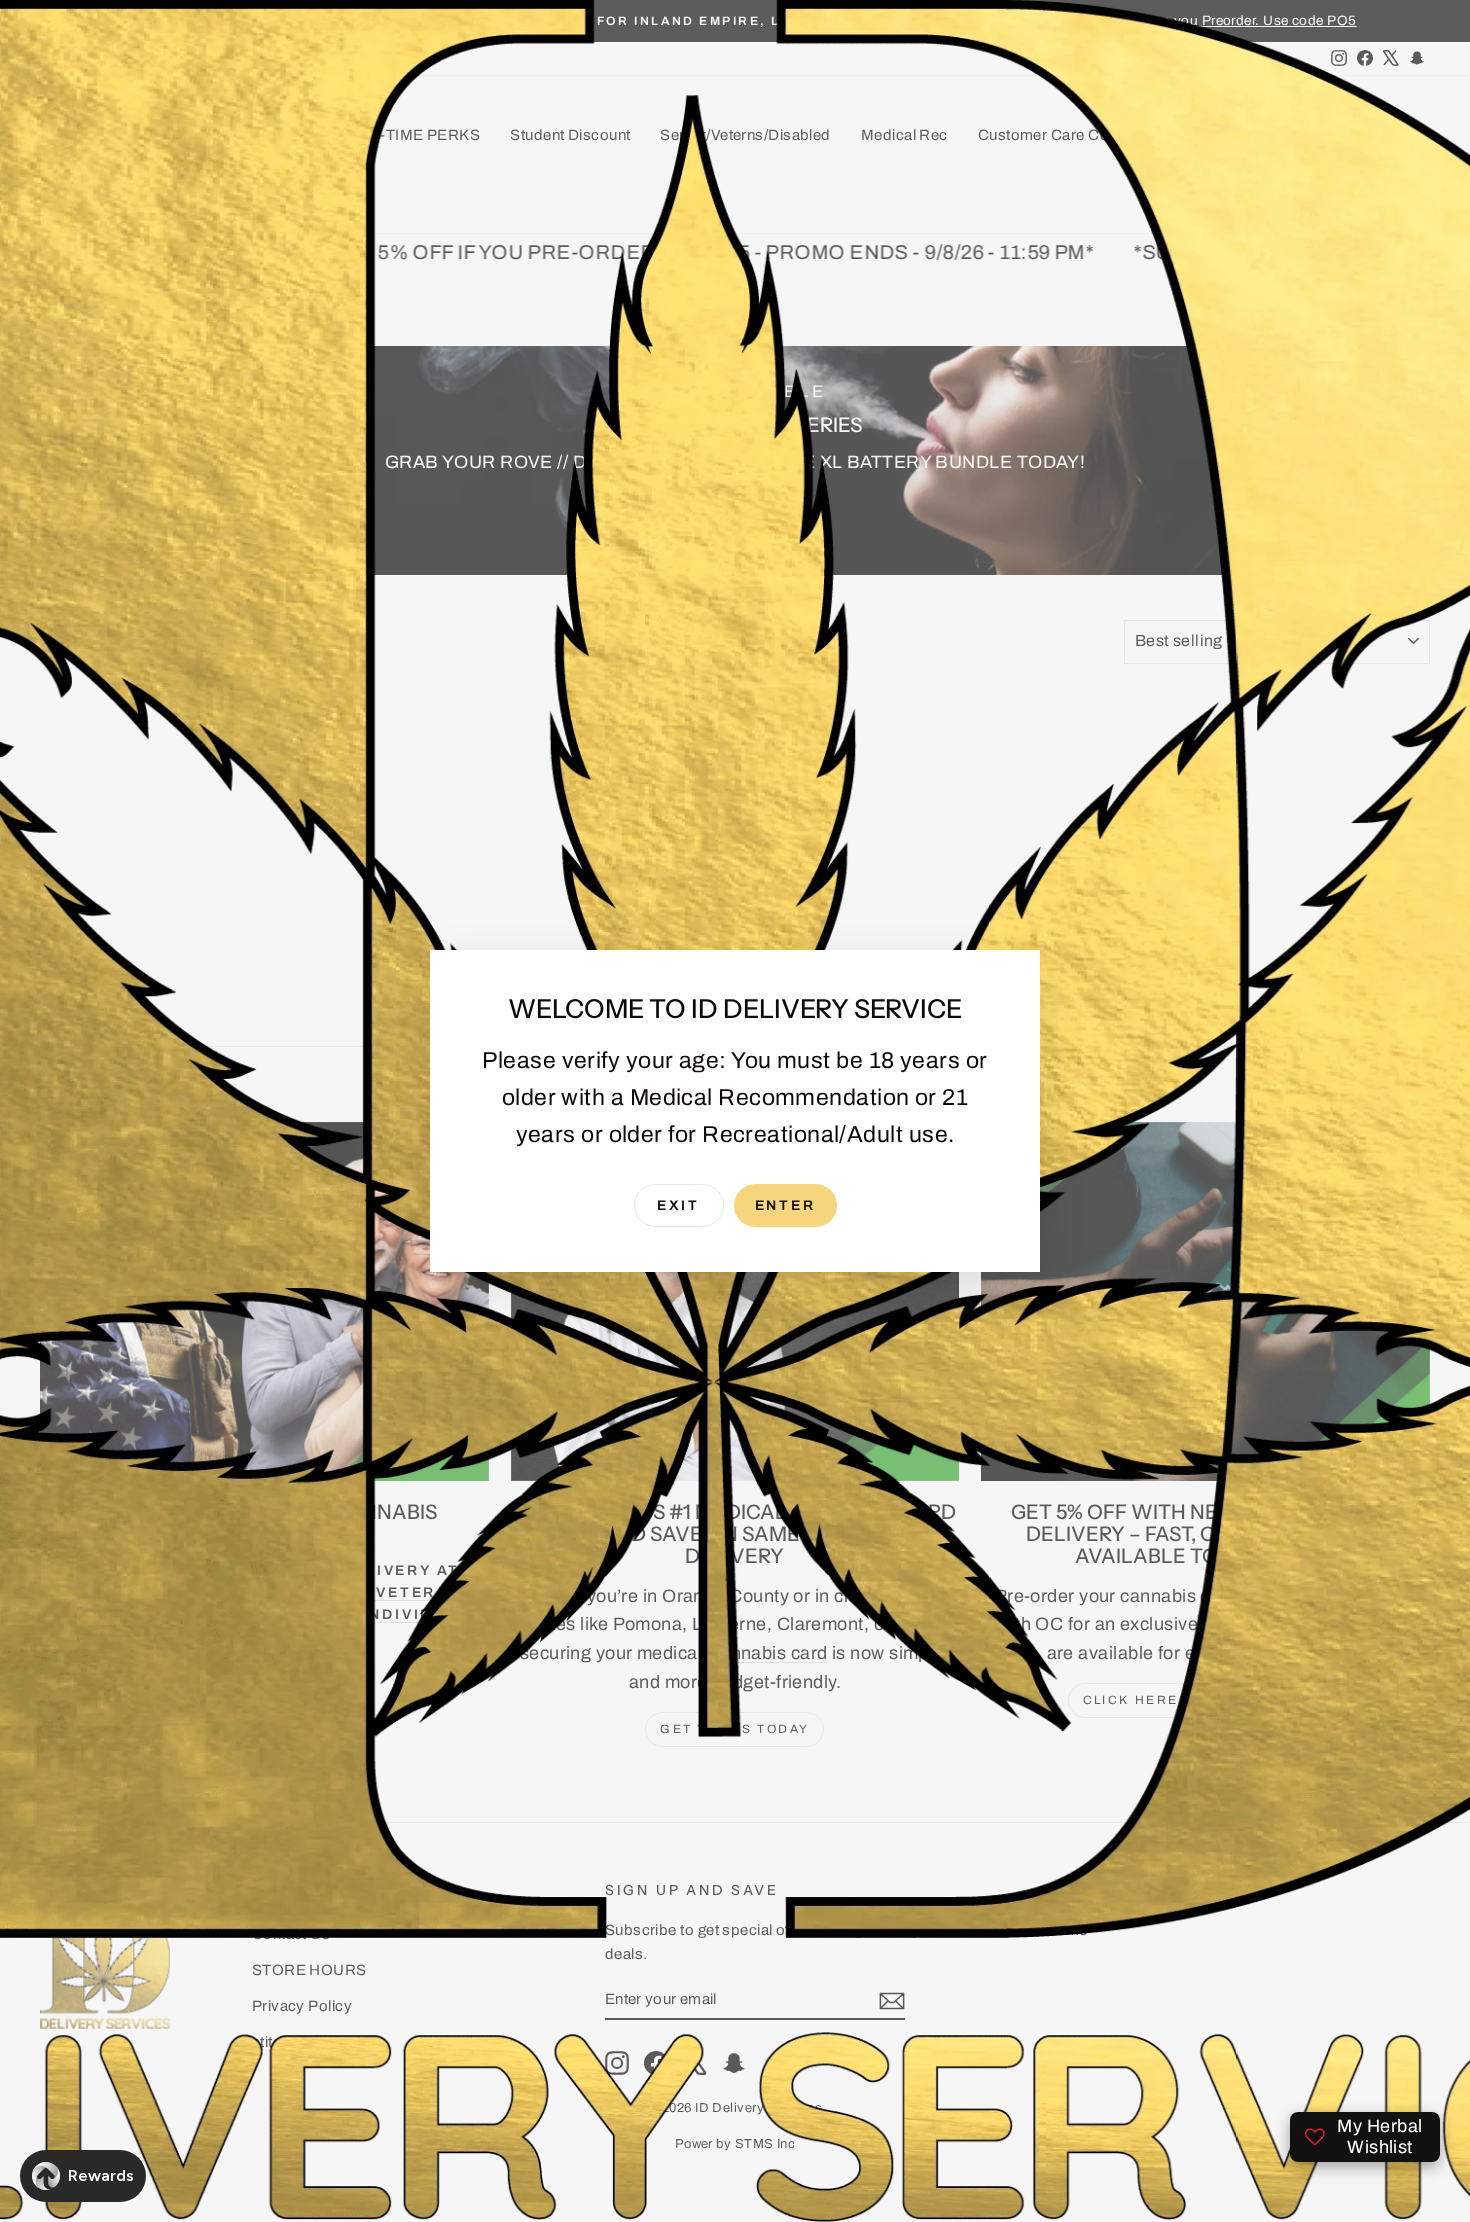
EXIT (678, 1205)
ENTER (785, 1205)
